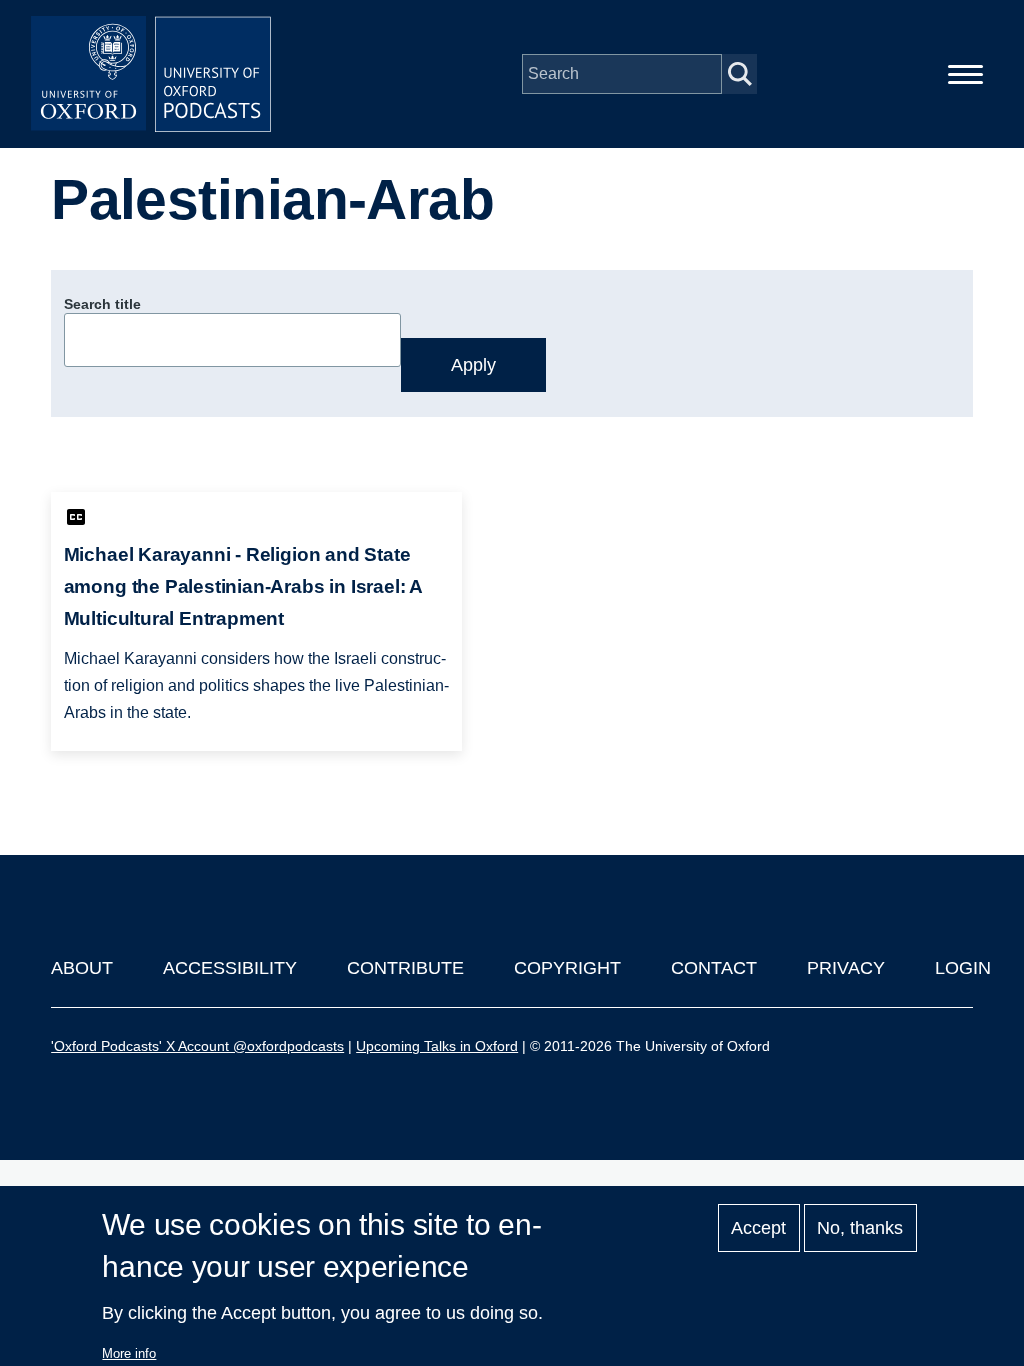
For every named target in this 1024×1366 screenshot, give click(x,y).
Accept (758, 1228)
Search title (102, 304)
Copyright (567, 968)
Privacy (846, 968)
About (82, 968)
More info (129, 1353)
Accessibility (230, 968)
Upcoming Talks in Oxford (437, 1046)
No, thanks (860, 1228)
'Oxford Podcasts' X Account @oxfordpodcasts (197, 1046)
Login (963, 968)
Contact (714, 968)
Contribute (405, 968)
